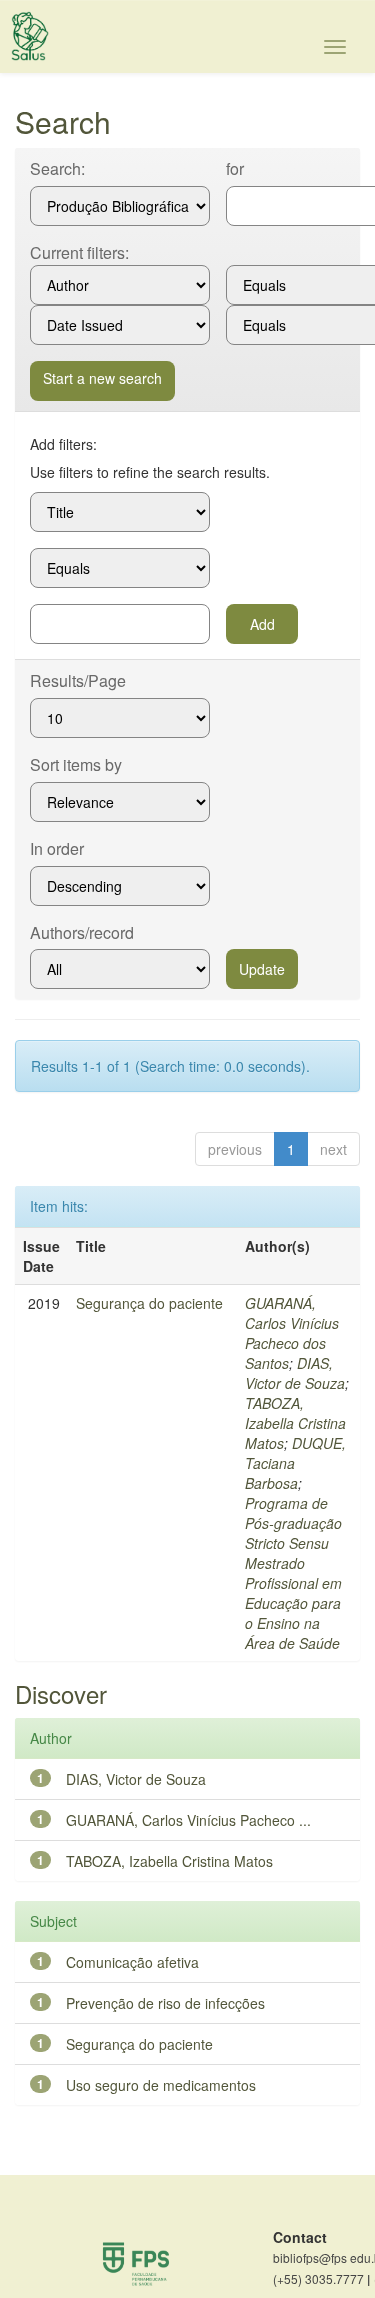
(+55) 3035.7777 (321, 2279)
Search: (57, 169)
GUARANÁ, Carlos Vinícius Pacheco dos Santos (292, 1333)
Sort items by (76, 765)
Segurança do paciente (149, 1303)
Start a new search (102, 378)
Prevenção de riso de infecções (165, 2003)
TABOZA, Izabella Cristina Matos (295, 1423)
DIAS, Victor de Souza (295, 1373)
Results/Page (78, 681)
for (235, 169)
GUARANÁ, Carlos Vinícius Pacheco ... (188, 1820)
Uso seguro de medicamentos (161, 2085)
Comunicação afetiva (132, 1962)
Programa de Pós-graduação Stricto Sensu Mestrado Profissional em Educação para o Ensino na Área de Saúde (293, 1573)
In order (57, 849)
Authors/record (82, 933)
